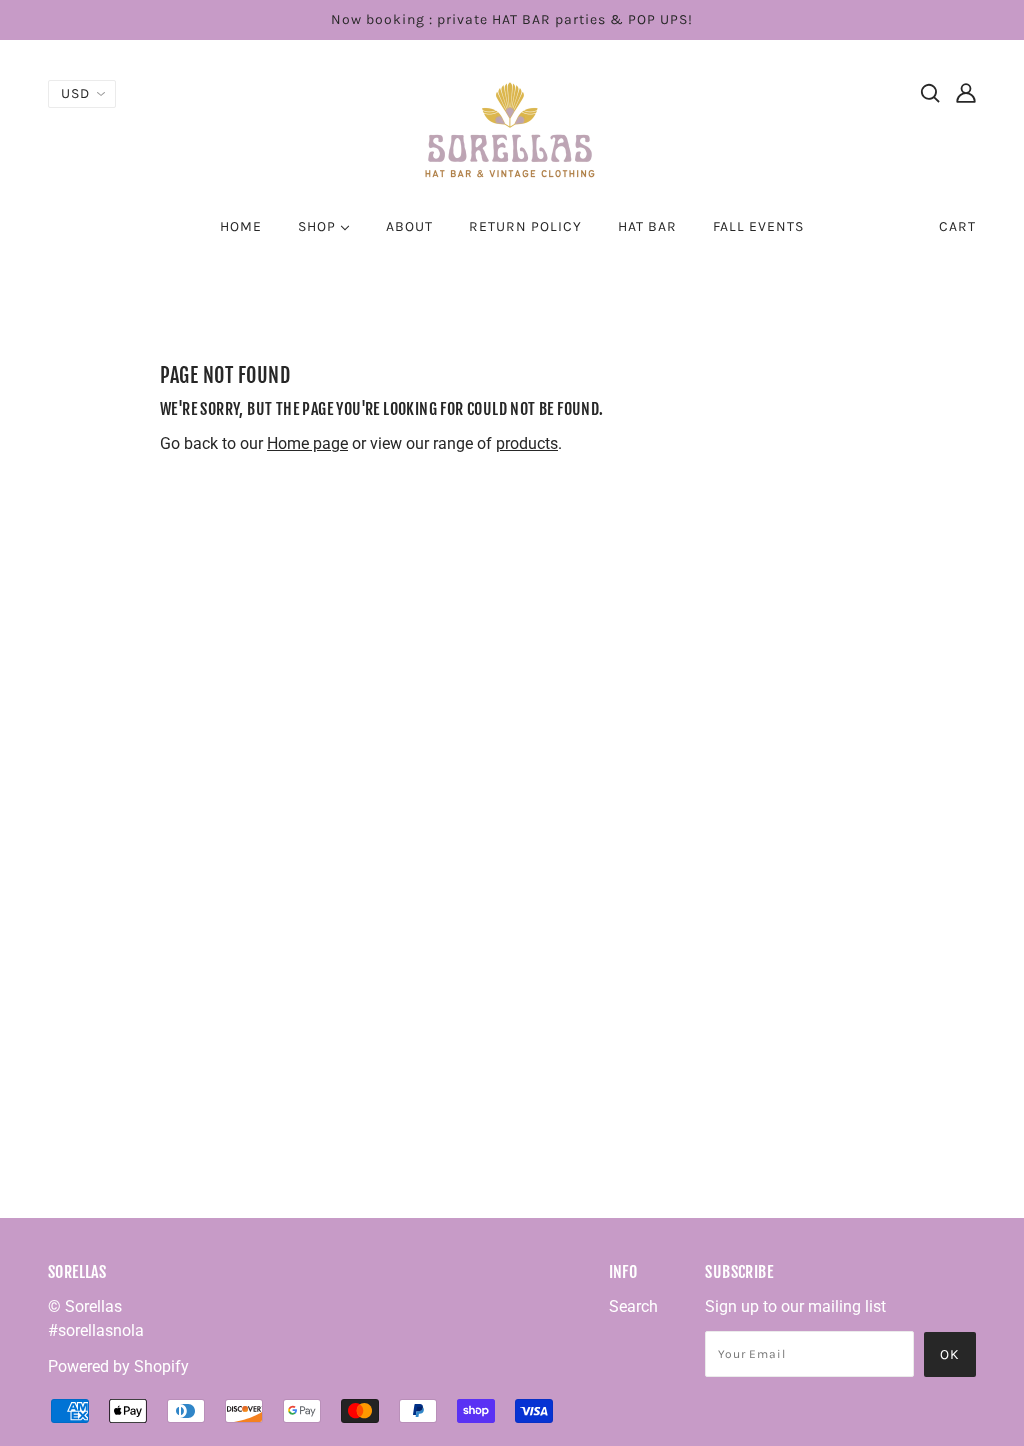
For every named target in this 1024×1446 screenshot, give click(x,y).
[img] (930, 92)
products (527, 443)
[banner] (512, 128)
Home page (307, 443)
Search (633, 1306)
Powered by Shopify (118, 1366)
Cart (957, 226)
